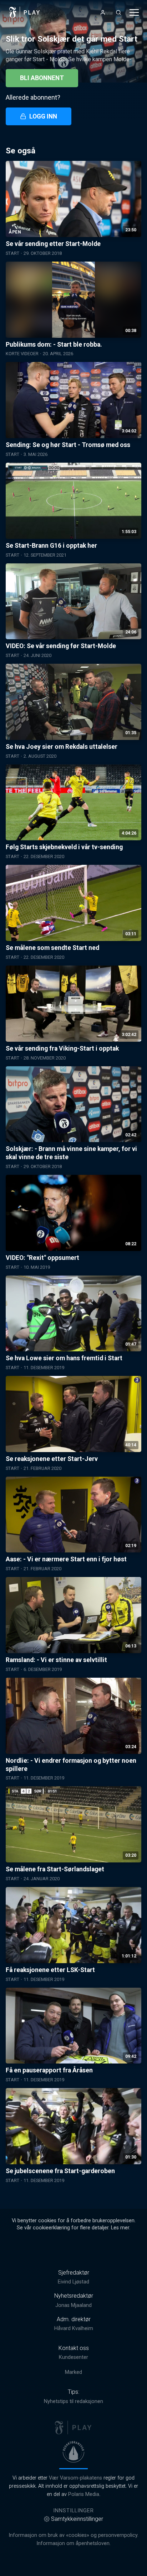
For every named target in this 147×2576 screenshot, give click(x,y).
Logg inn (43, 116)
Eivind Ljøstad (73, 2282)
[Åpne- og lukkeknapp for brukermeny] (103, 12)
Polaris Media (84, 2494)
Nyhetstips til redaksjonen (73, 2401)
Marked (73, 2372)
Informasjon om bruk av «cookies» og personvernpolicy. (73, 2535)
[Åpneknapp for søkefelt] (118, 12)
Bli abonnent (42, 78)
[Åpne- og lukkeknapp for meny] (134, 12)
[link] (25, 12)
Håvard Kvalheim (74, 2328)
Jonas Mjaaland (73, 2305)
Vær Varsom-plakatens (75, 2478)
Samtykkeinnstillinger (77, 2519)
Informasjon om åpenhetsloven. (73, 2543)
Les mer (120, 2228)
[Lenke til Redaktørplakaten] (73, 2452)
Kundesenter (73, 2357)
